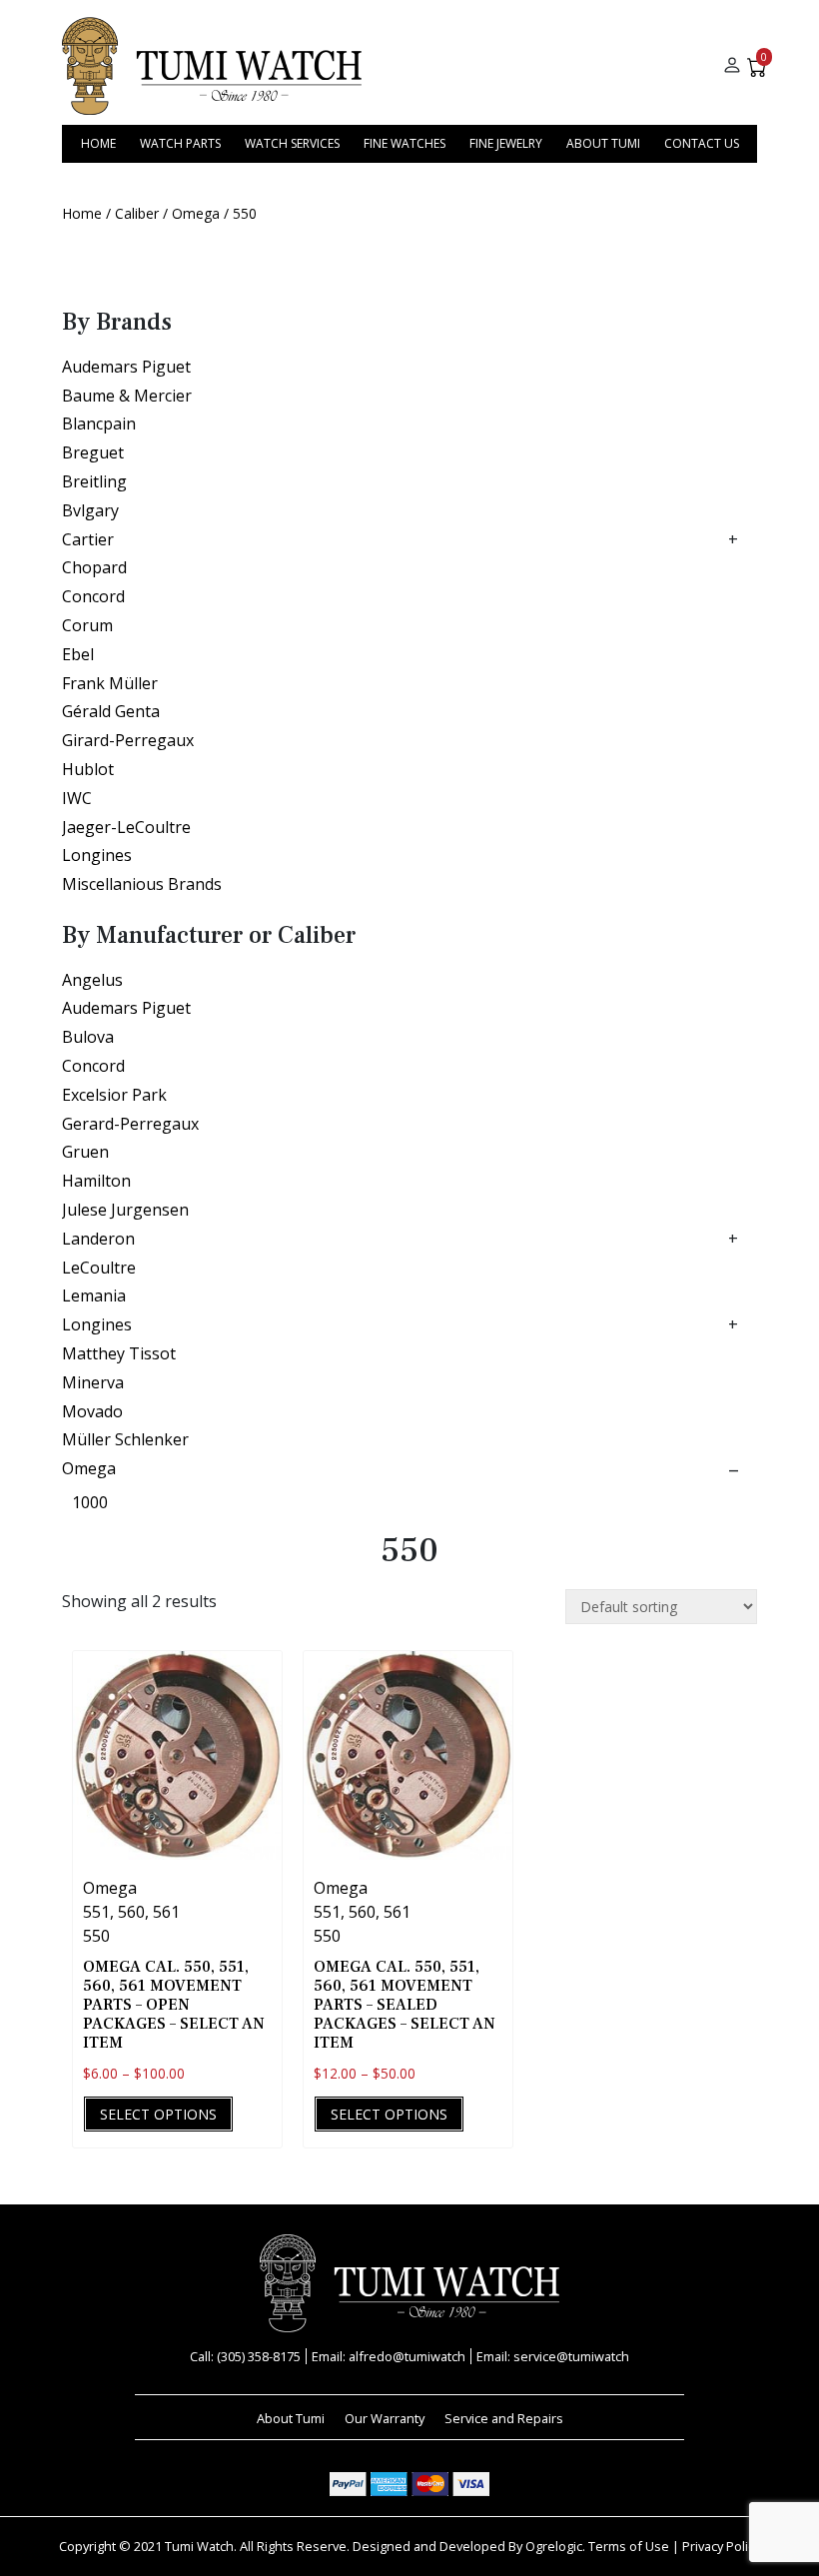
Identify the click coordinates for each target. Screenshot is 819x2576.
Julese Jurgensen (125, 1210)
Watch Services (292, 143)
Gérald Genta (111, 711)
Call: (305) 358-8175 (245, 2356)
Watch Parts (180, 143)
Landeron (98, 1239)
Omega (196, 213)
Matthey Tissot (119, 1353)
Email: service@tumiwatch (553, 2356)
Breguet (93, 452)
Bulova (88, 1037)
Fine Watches (405, 143)
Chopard (94, 567)
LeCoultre (99, 1268)
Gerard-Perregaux (130, 1124)
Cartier (88, 539)
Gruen (85, 1152)
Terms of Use (629, 2546)
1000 (90, 1502)
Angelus (92, 980)
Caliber (137, 213)
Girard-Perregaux (128, 740)
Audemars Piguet (126, 367)
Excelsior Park (114, 1095)
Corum (87, 625)
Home (98, 143)
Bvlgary (90, 510)
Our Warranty (385, 2418)
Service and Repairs (504, 2418)
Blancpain (99, 424)
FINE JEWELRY (506, 143)
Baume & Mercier (127, 396)
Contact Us (702, 143)
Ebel (78, 654)
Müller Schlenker (125, 1439)
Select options (158, 2114)
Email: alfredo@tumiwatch (389, 2356)
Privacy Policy (721, 2546)
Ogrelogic (554, 2546)
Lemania (94, 1295)
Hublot (88, 769)
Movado (92, 1411)
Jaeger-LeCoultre (126, 827)
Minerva (93, 1382)
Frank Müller (110, 683)
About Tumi (603, 143)
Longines (97, 855)
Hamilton (96, 1181)
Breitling (94, 481)
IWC (77, 798)
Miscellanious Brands (142, 884)
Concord (93, 596)
